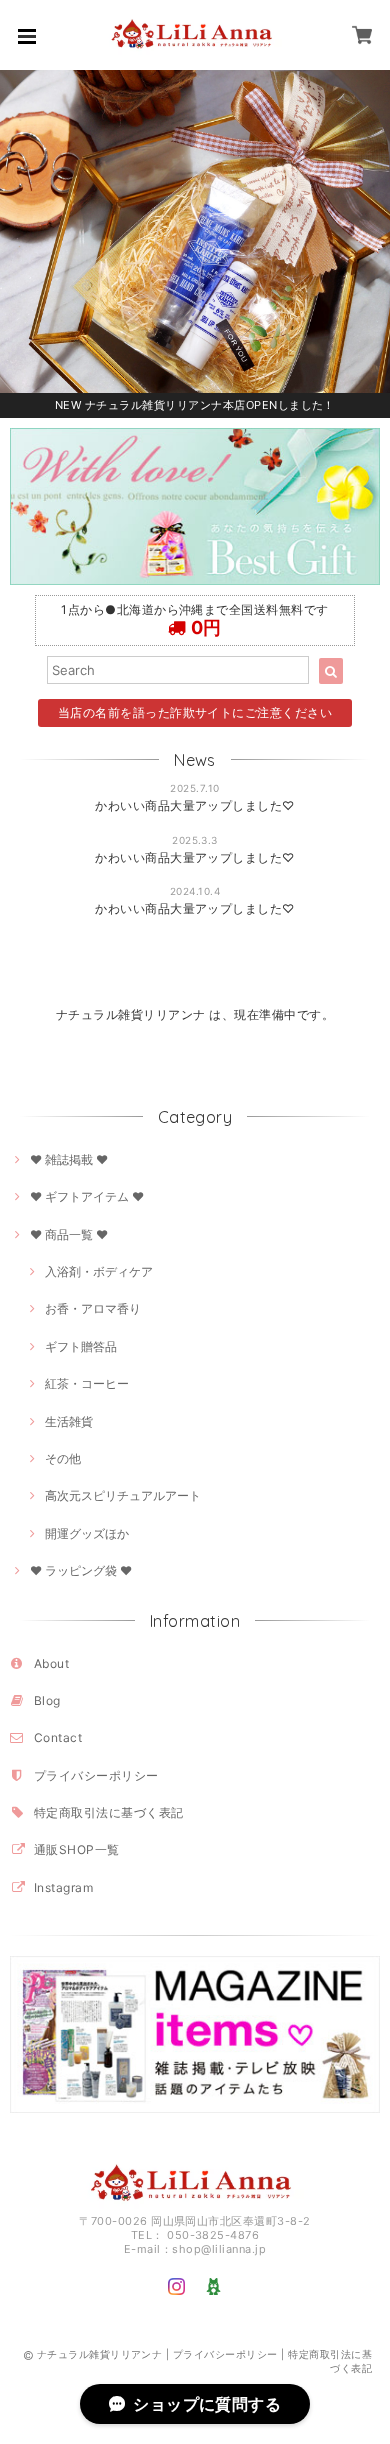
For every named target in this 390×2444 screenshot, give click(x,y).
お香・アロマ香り (93, 1308)
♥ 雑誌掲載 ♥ (69, 1159)
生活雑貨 (69, 1421)
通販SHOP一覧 (77, 1849)
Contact (58, 1737)
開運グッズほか (87, 1533)
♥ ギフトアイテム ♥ (87, 1196)
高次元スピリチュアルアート (123, 1495)
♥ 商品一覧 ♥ (69, 1234)
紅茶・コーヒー (87, 1383)
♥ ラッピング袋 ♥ (81, 1570)
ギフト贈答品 (81, 1346)
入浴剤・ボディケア (99, 1271)
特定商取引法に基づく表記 (109, 1812)
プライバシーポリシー (96, 1775)
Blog (47, 1700)
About (51, 1663)
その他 (63, 1458)
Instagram (63, 1887)
